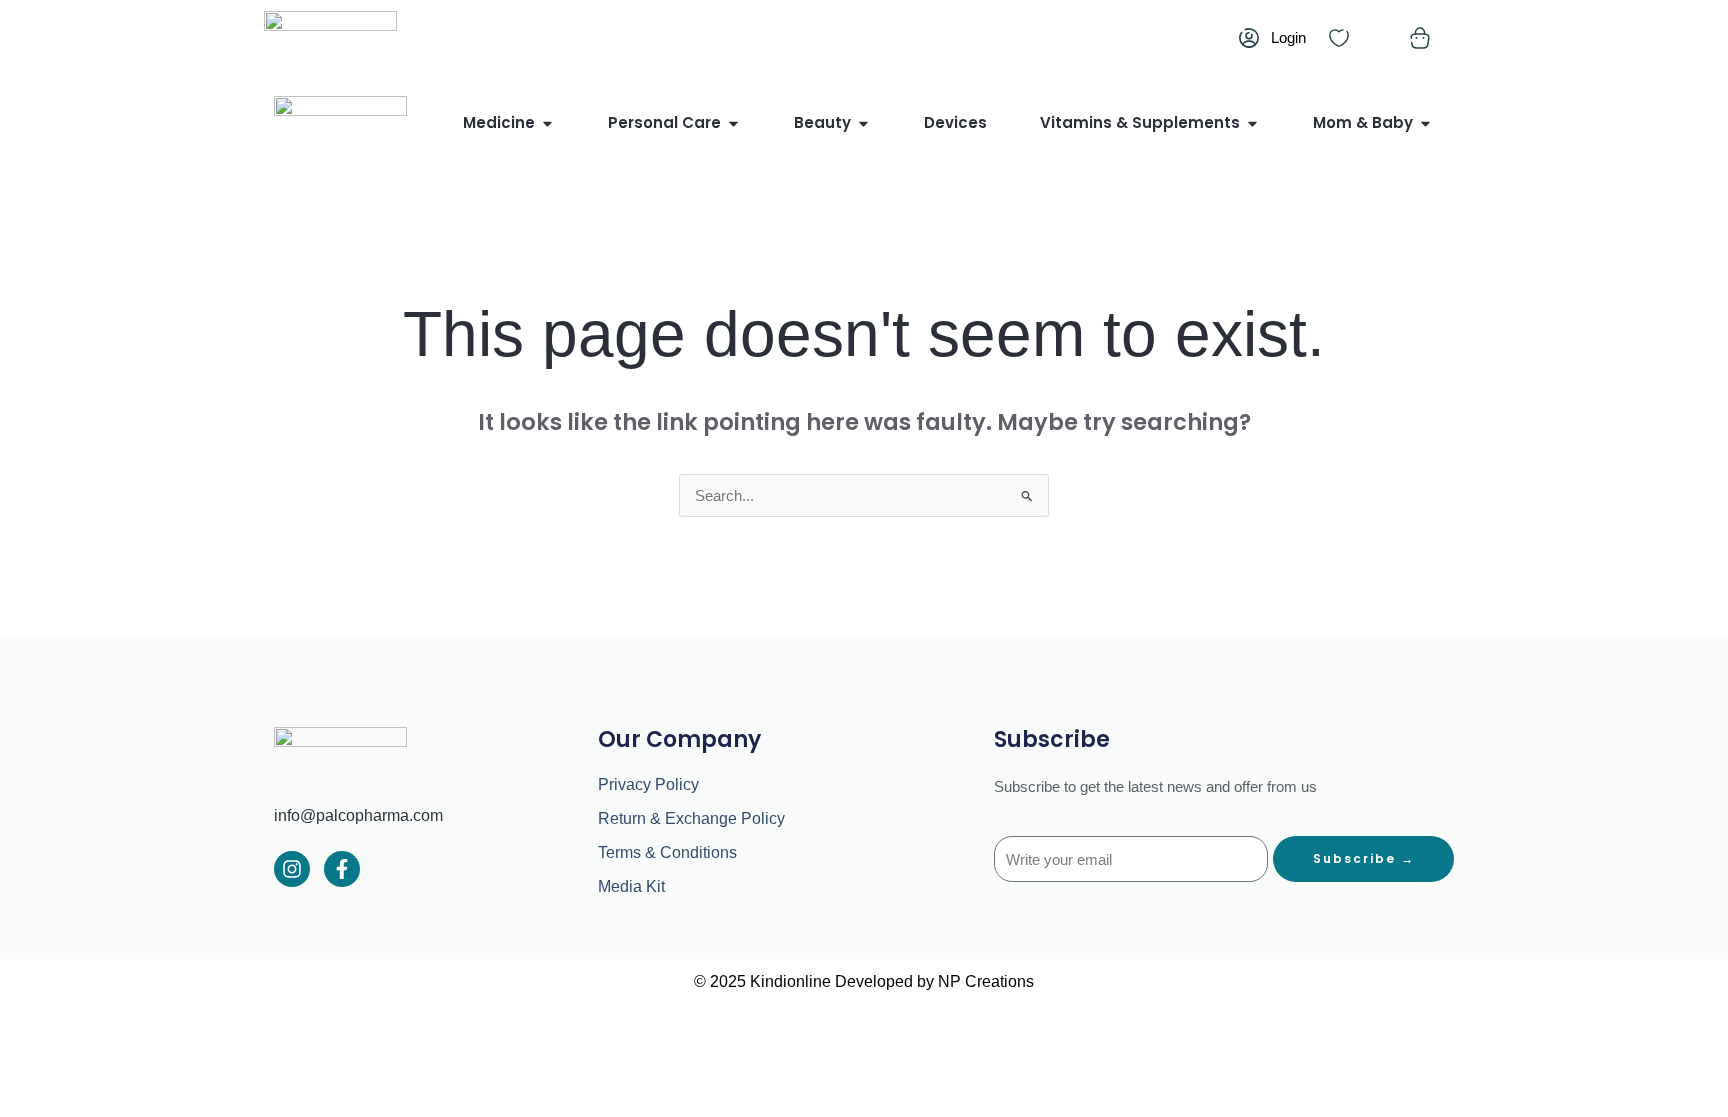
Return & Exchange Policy (691, 818)
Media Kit (631, 886)
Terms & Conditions (667, 852)
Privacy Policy (648, 784)
